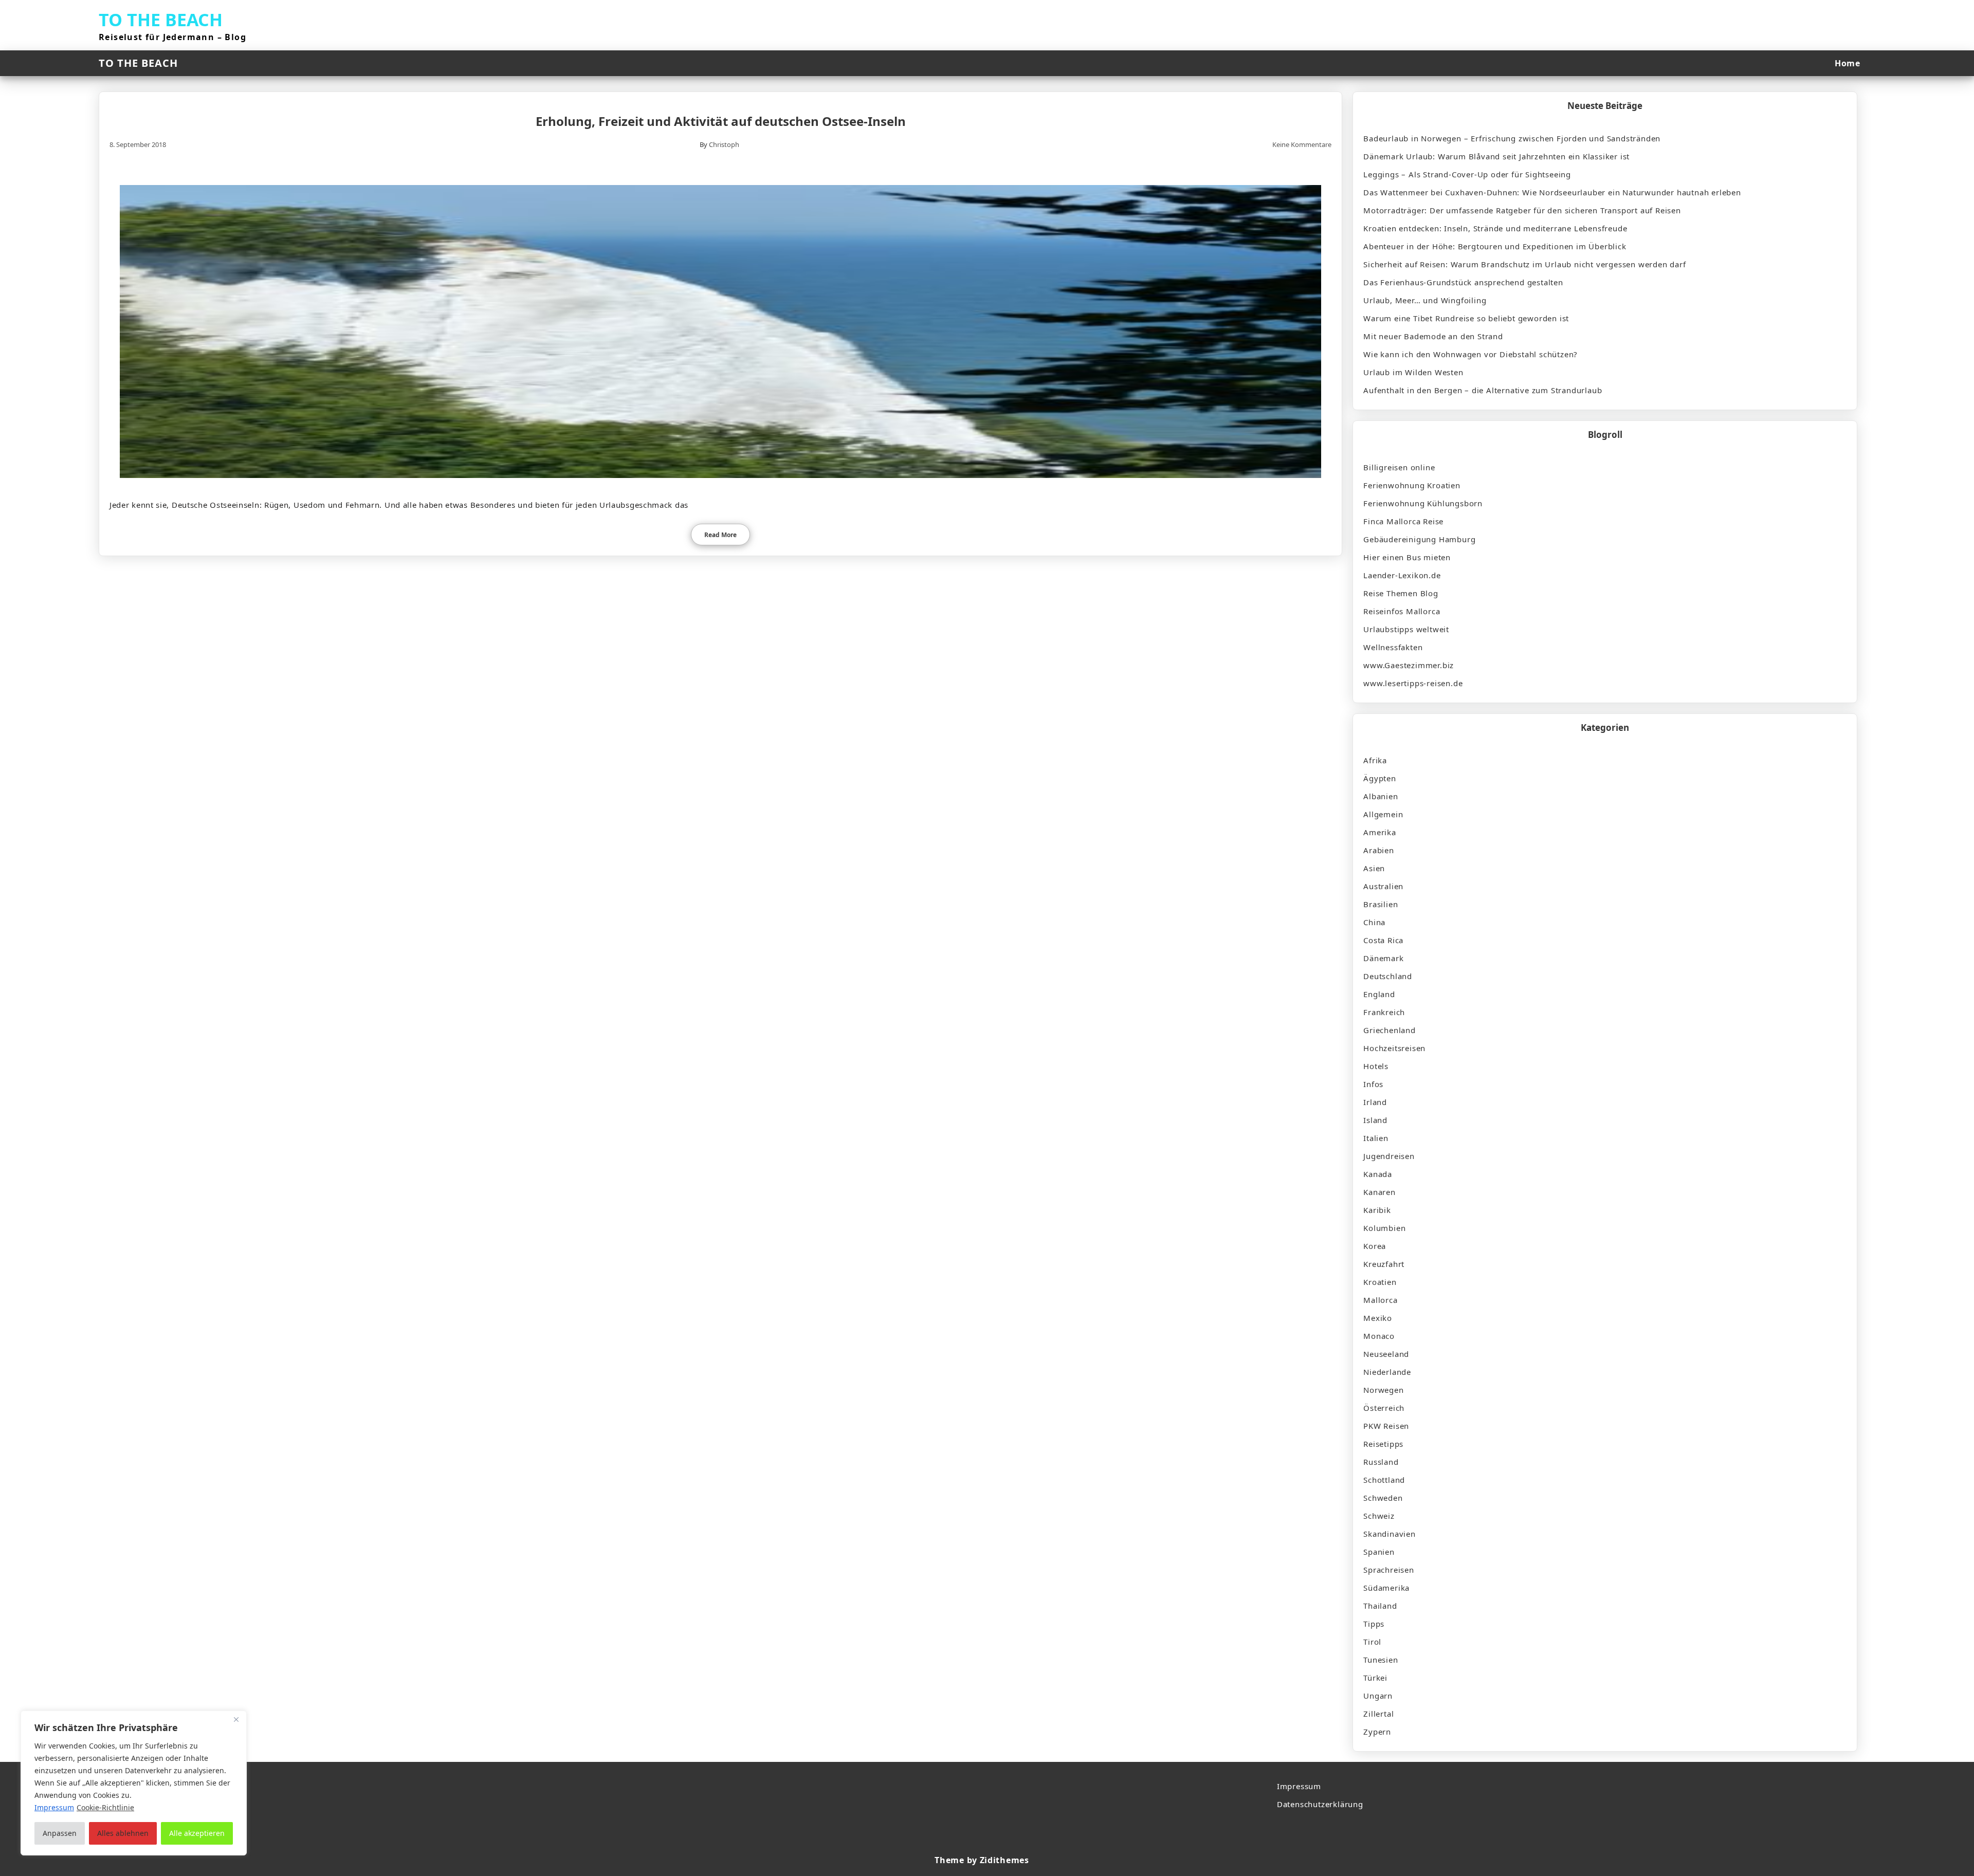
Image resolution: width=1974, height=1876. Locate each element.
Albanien (1381, 796)
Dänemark (1383, 958)
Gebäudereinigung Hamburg (1419, 539)
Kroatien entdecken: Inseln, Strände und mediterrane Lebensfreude (1495, 228)
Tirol (1372, 1642)
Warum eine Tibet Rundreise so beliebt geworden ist (1466, 318)
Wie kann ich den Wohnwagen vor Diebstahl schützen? (1470, 354)
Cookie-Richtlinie (105, 1807)
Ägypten (1380, 778)
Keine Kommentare (1302, 144)
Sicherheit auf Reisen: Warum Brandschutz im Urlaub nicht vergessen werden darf (1524, 264)
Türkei (1375, 1678)
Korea (1375, 1246)
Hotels (1376, 1066)
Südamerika (1386, 1588)
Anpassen (60, 1833)
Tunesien (1381, 1660)
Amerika (1380, 832)
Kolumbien (1384, 1228)
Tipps (1374, 1624)
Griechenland (1390, 1030)
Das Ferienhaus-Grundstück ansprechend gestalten (1463, 282)
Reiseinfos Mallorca (1402, 611)
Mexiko (1378, 1318)
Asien (1374, 868)
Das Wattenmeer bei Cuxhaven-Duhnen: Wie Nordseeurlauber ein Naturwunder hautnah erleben (1552, 192)
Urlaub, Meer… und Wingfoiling (1425, 300)
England (1379, 994)
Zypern (1377, 1732)
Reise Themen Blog (1401, 593)
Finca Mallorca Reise (1403, 521)
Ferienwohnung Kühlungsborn (1423, 503)
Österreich (1384, 1408)
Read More (720, 535)
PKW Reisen (1386, 1426)
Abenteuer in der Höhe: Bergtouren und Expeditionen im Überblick (1495, 246)
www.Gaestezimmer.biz (1409, 665)
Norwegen (1383, 1390)
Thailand (1380, 1606)
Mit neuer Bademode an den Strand (1433, 336)
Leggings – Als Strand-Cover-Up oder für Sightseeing (1467, 174)
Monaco (1379, 1336)
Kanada (1378, 1174)
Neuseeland (1386, 1354)
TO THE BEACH (161, 20)
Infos (1373, 1084)
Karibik (1377, 1210)
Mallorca (1380, 1300)
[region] (134, 1783)
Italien (1376, 1138)
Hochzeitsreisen (1394, 1048)
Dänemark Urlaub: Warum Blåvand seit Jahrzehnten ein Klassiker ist (1496, 156)
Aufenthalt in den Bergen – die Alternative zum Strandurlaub (1483, 390)
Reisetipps (1383, 1444)
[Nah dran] (236, 1719)
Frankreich (1384, 1012)
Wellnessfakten (1393, 647)
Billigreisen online (1399, 467)
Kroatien (1380, 1282)
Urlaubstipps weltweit (1406, 629)
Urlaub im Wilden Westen (1413, 372)
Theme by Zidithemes (982, 1860)
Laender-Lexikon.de (1402, 575)
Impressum (1299, 1786)
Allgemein (1383, 814)
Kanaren (1379, 1192)
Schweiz (1379, 1516)
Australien (1383, 886)
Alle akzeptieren (197, 1833)
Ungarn (1378, 1696)
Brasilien (1381, 904)
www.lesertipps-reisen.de (1413, 683)
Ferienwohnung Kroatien (1412, 485)
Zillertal (1378, 1714)
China (1374, 922)
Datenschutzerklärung (1320, 1804)
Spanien (1379, 1552)
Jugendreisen (1389, 1156)
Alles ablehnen (123, 1833)
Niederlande (1387, 1372)
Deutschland (1388, 976)
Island (1375, 1120)
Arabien (1379, 850)
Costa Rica (1383, 940)
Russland (1381, 1462)
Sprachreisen (1389, 1570)
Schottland (1384, 1480)
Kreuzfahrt (1384, 1264)
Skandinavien (1390, 1534)
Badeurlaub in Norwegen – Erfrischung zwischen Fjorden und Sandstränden (1512, 138)
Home (1847, 63)
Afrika (1375, 760)
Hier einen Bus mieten (1407, 557)
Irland (1375, 1102)
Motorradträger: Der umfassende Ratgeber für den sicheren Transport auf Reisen (1522, 210)
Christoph (724, 144)
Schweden (1383, 1498)
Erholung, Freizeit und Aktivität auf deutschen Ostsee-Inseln (721, 121)
